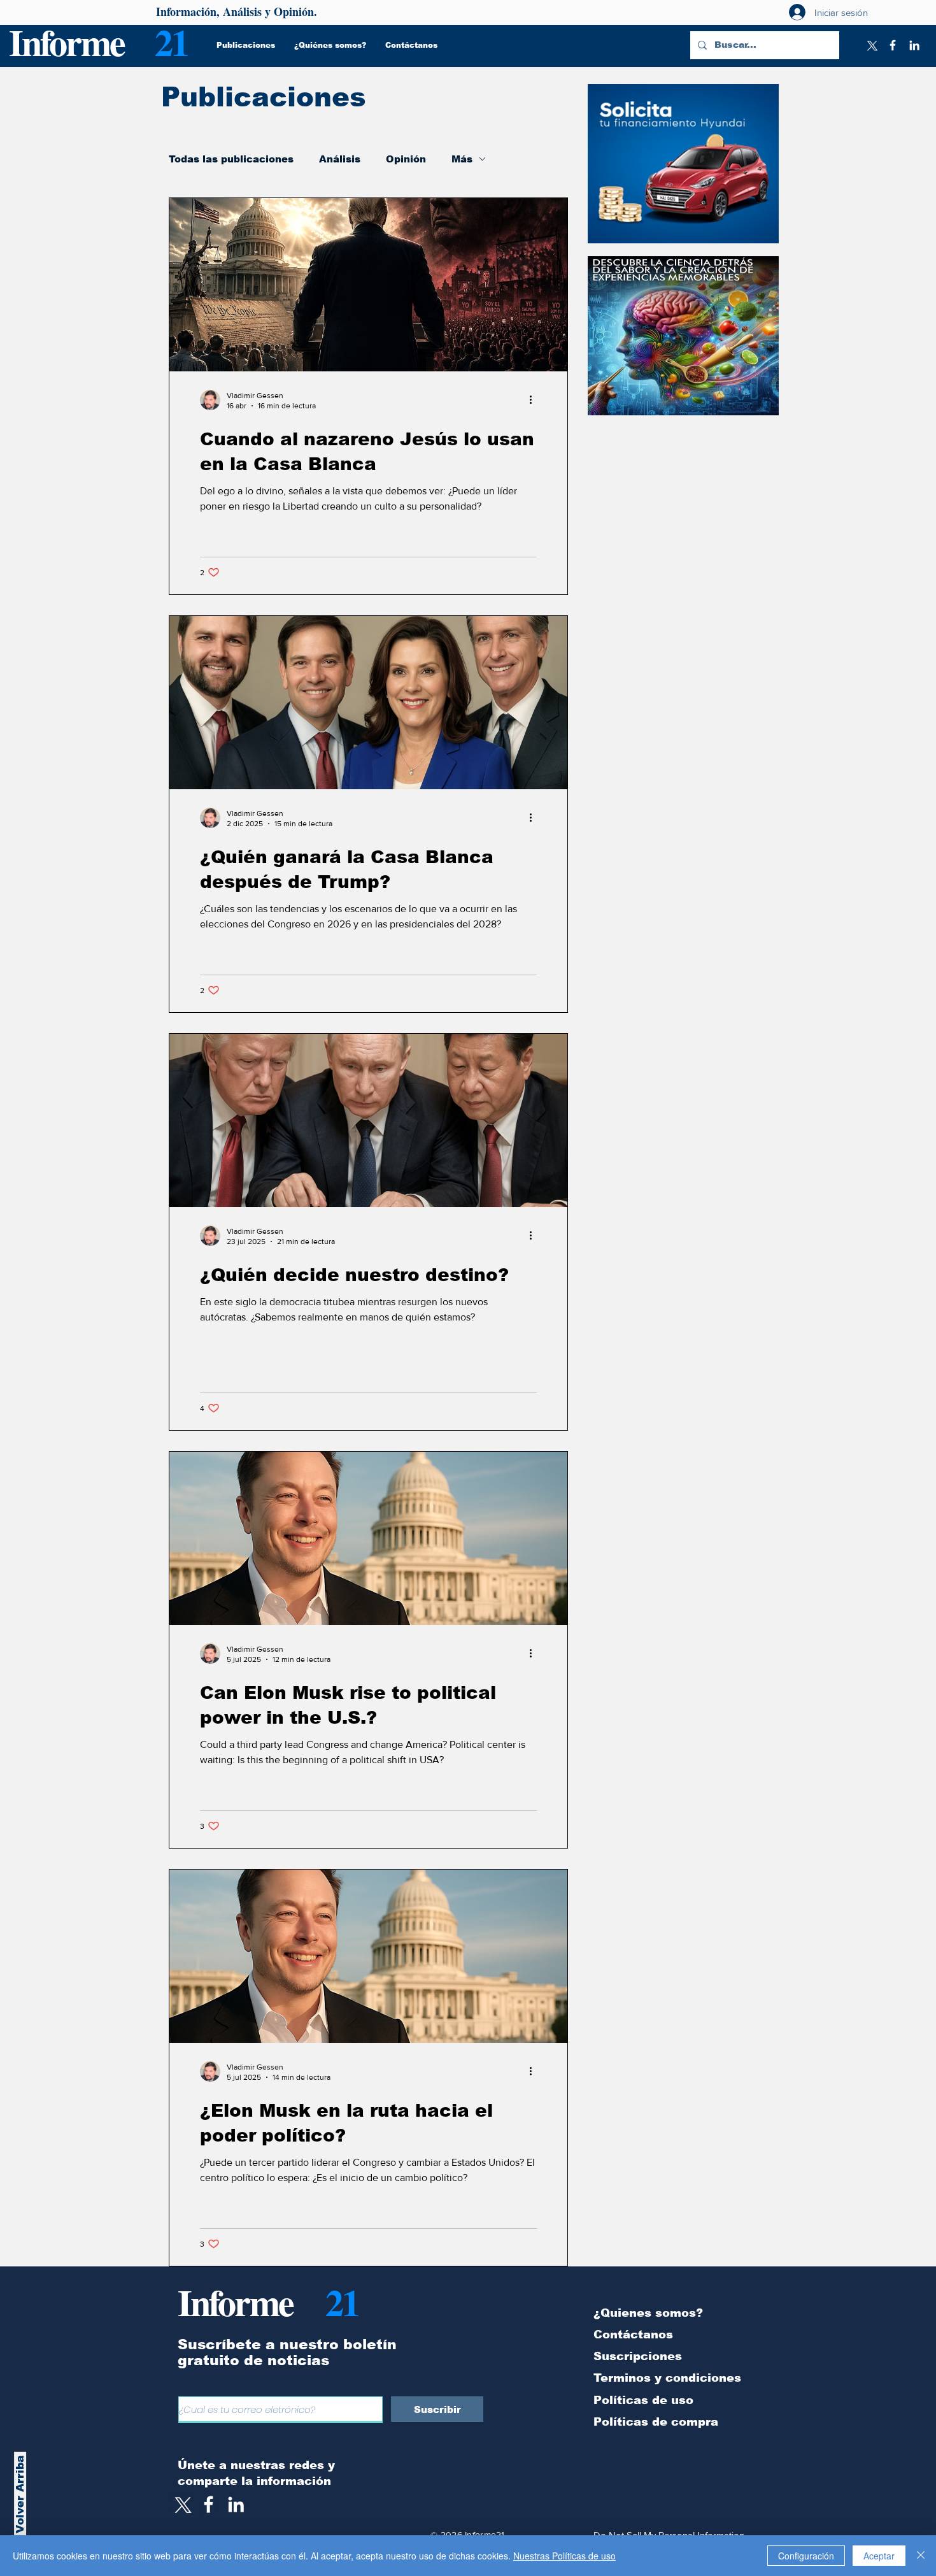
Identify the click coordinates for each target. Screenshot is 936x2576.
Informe (67, 42)
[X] (871, 45)
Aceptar (879, 2556)
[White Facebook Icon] (209, 2504)
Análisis (340, 159)
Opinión (406, 159)
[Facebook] (893, 45)
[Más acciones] (535, 400)
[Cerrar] (921, 2556)
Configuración (806, 2556)
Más (462, 159)
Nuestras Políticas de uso (564, 2556)
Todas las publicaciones (231, 159)
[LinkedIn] (914, 45)
